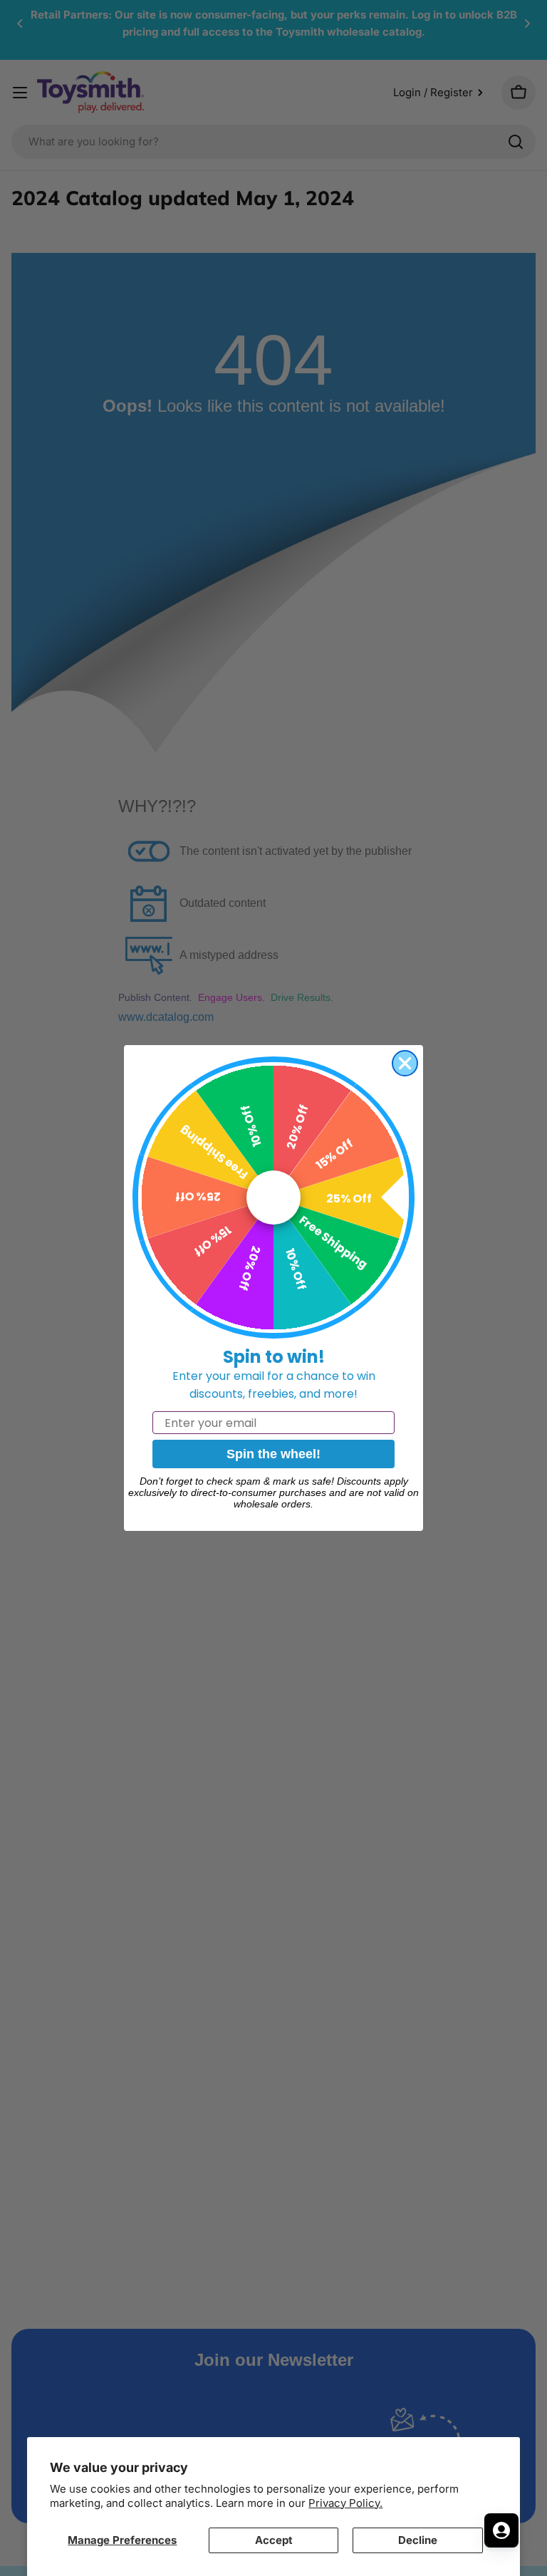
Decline (418, 2540)
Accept (274, 2540)
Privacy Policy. (345, 2503)
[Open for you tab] (501, 2530)
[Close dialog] (405, 1063)
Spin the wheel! (273, 1454)
